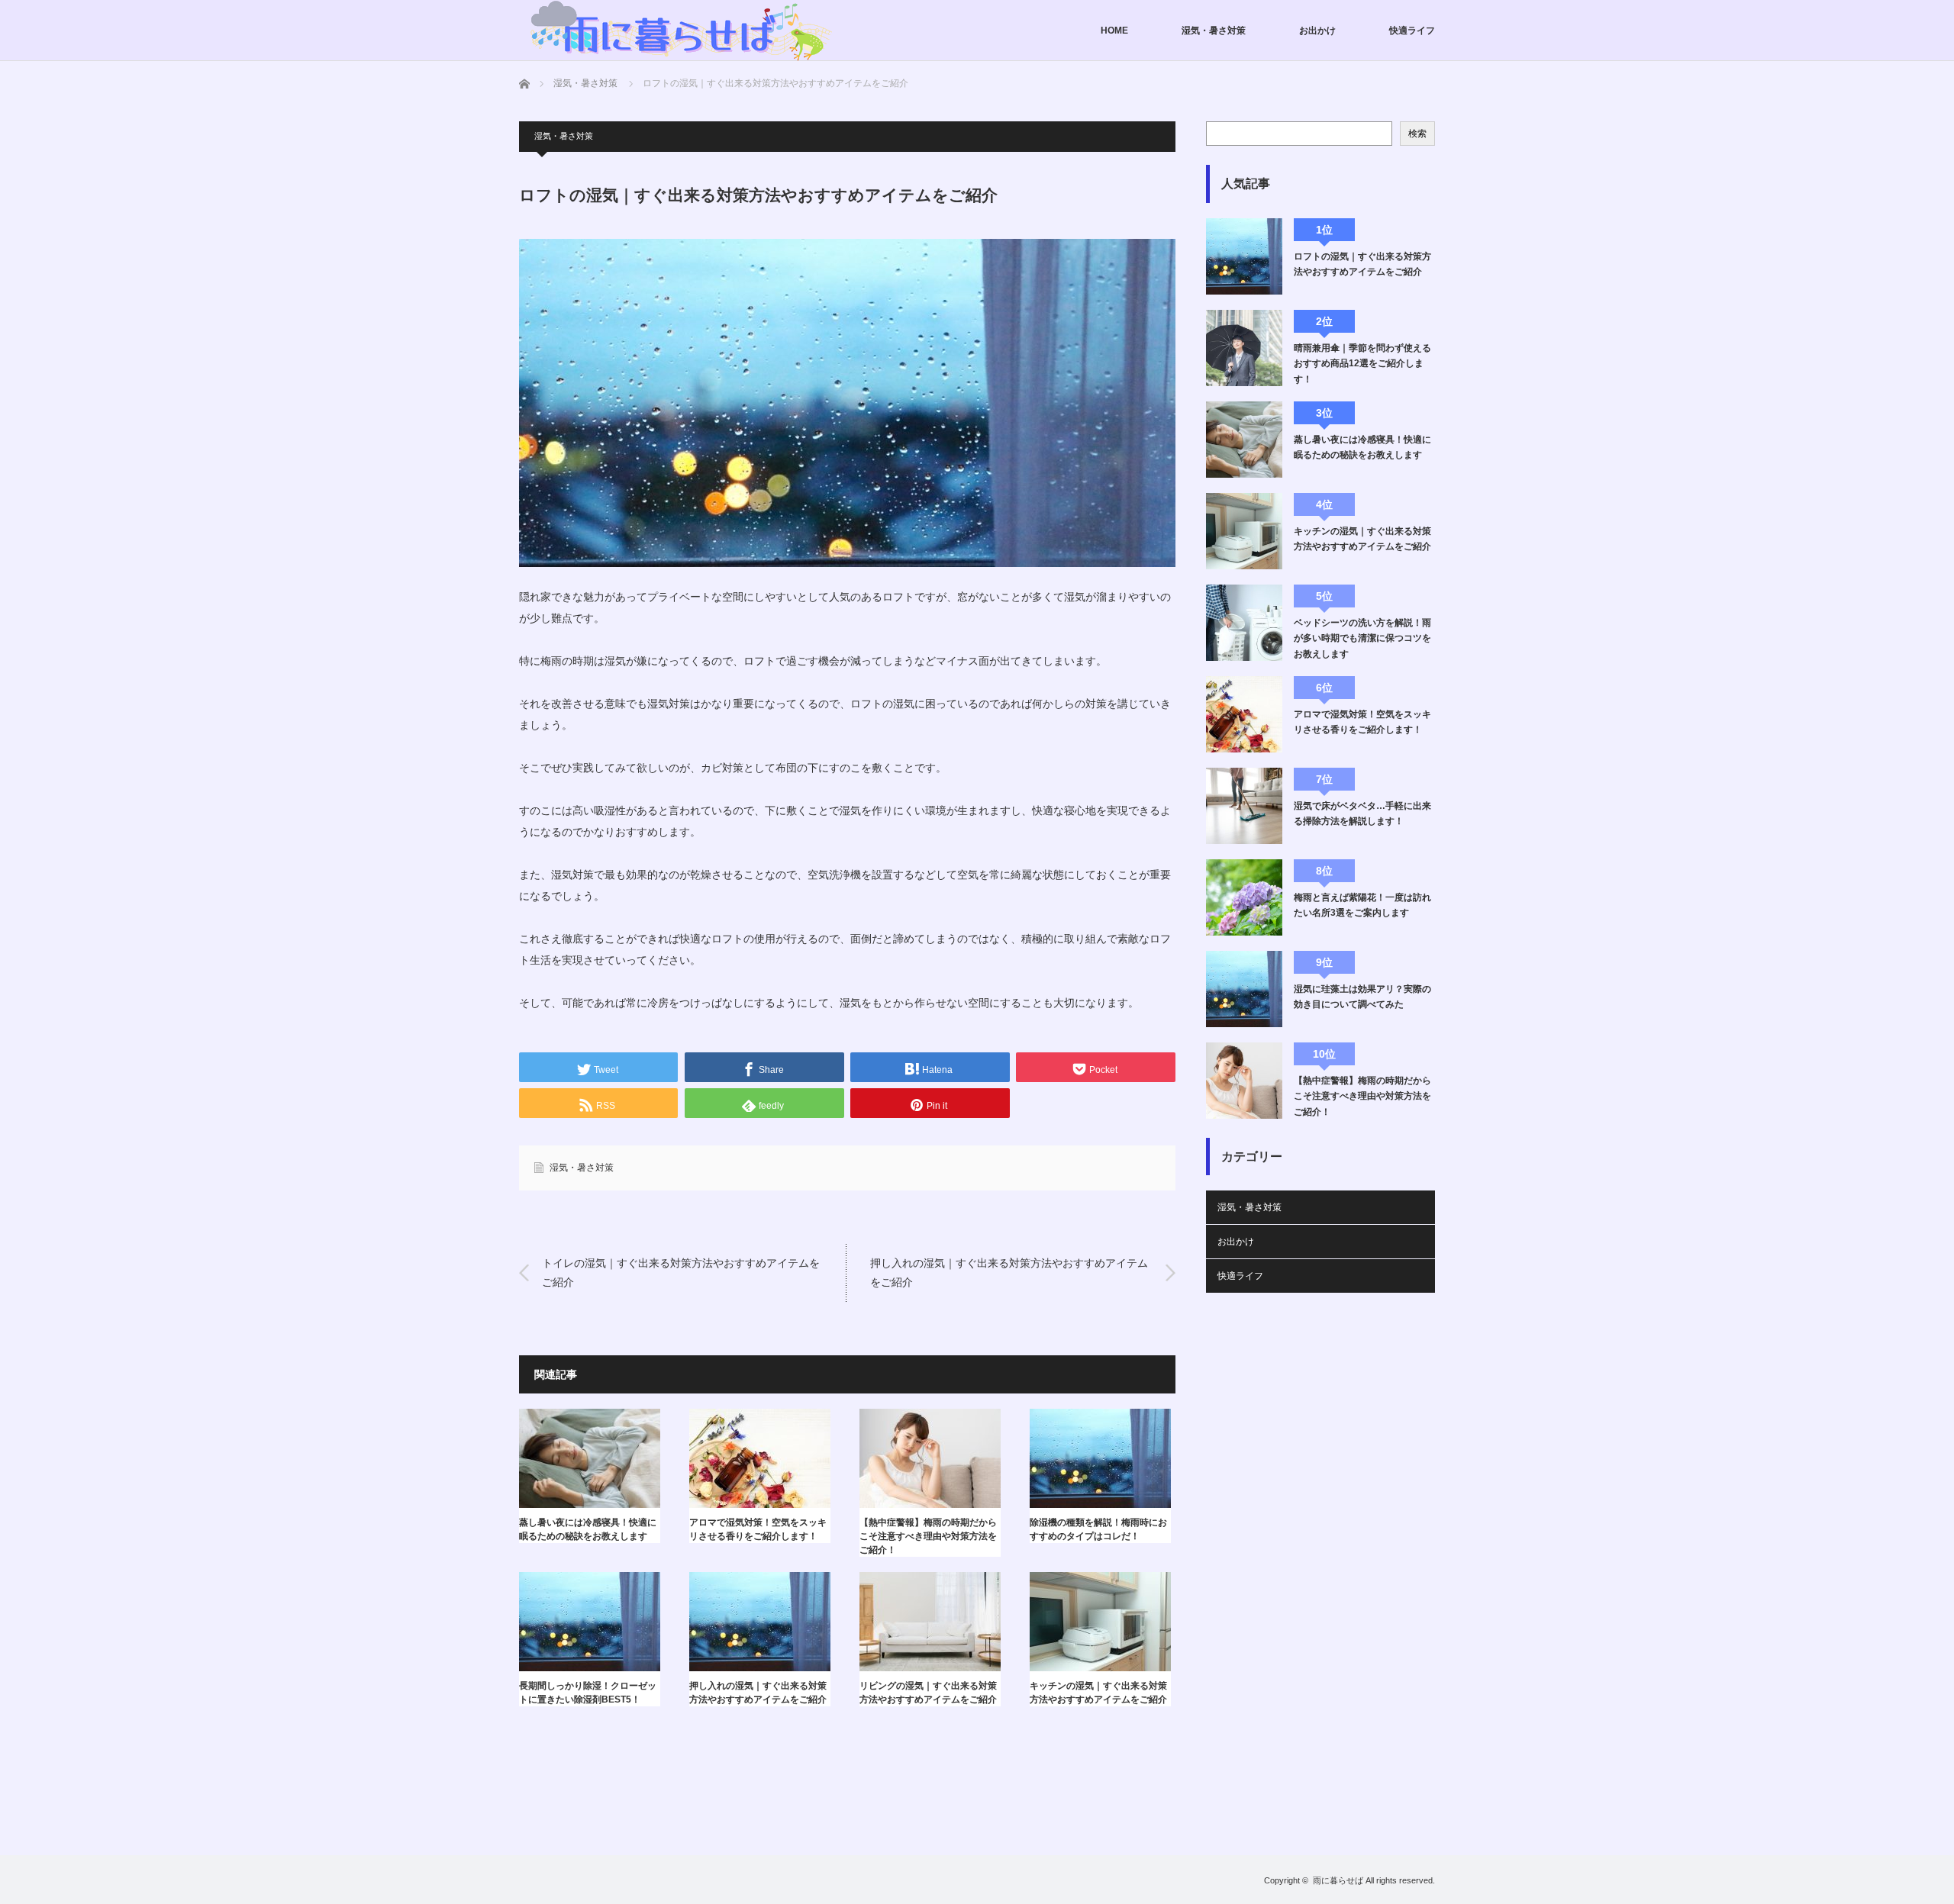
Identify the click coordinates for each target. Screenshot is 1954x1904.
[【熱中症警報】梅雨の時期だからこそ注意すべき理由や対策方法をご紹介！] (1244, 1081)
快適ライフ (1412, 31)
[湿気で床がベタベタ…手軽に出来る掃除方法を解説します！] (1244, 806)
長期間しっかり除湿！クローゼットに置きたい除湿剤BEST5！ (588, 1693)
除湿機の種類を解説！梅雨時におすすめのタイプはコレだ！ (1098, 1529)
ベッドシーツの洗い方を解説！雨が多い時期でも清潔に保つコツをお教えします (1362, 638)
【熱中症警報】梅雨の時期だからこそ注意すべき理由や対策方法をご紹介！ (928, 1536)
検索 (1417, 134)
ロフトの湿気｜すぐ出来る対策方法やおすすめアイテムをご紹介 (1362, 264)
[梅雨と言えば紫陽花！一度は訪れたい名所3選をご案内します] (1244, 897)
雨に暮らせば (1338, 1880)
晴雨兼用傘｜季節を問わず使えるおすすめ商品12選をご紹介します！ (1362, 364)
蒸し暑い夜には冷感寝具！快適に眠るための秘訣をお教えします (588, 1529)
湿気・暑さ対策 (1214, 31)
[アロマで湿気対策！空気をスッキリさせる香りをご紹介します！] (1244, 714)
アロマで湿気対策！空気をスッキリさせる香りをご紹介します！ (758, 1529)
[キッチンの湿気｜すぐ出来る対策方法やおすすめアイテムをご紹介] (1244, 531)
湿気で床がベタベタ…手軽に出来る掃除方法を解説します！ (1362, 813)
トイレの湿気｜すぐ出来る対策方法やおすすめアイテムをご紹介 (681, 1273)
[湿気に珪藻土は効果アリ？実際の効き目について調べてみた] (1244, 989)
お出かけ (1317, 31)
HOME (1114, 31)
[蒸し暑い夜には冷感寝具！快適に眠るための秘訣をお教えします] (1244, 440)
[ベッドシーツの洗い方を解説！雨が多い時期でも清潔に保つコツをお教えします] (1244, 623)
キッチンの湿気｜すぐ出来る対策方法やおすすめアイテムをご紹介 (1098, 1693)
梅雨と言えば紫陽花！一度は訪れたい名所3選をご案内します (1362, 905)
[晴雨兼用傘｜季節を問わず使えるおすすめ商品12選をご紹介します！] (1244, 348)
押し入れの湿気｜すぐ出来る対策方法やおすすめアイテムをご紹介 (1009, 1273)
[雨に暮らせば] (679, 31)
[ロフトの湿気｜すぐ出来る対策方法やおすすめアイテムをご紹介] (1244, 256)
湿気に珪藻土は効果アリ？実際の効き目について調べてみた (1362, 997)
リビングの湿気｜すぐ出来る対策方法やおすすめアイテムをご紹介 (928, 1693)
